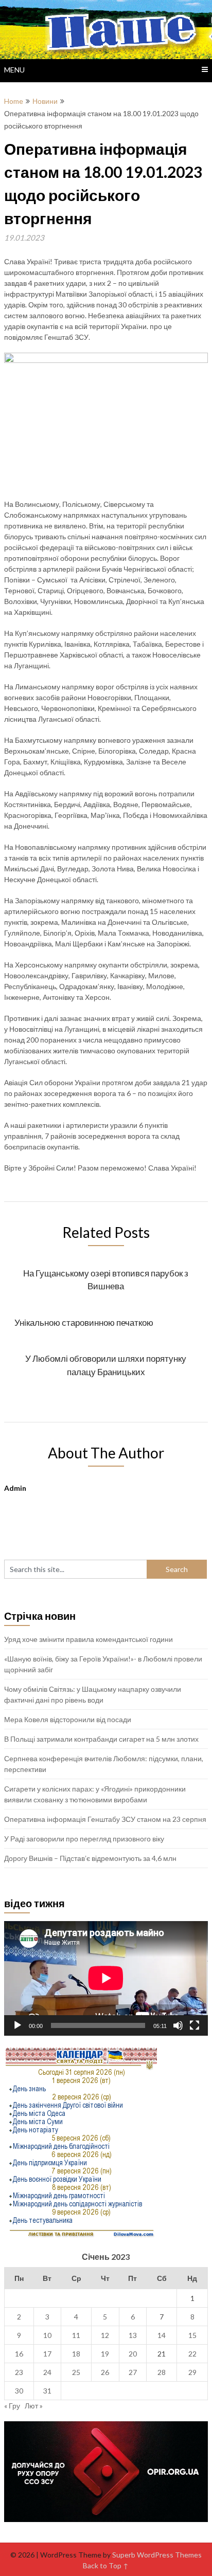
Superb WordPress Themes (157, 2555)
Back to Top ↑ (106, 2565)
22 (192, 2354)
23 (19, 2372)
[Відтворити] (17, 2025)
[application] (106, 1978)
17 (47, 2354)
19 (105, 2354)
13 (133, 2335)
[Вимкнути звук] (178, 2025)
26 (105, 2372)
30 (19, 2391)
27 (133, 2372)
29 (192, 2372)
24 (47, 2372)
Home (14, 101)
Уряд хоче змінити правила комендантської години (89, 1639)
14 (162, 2335)
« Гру (12, 2406)
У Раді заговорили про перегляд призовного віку (84, 1839)
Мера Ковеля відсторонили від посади (68, 1719)
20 (133, 2354)
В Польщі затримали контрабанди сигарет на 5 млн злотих (101, 1739)
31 (47, 2391)
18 (76, 2354)
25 (76, 2372)
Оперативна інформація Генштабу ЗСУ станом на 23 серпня (105, 1819)
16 (19, 2354)
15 (192, 2335)
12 (105, 2335)
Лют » (34, 2406)
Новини (45, 101)
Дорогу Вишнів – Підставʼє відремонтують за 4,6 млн (90, 1858)
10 (47, 2335)
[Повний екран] (195, 2025)
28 (162, 2372)
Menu (14, 70)
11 (76, 2335)
